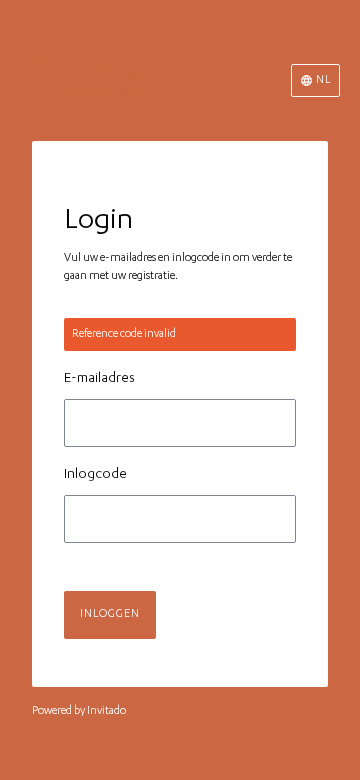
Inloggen (110, 614)
